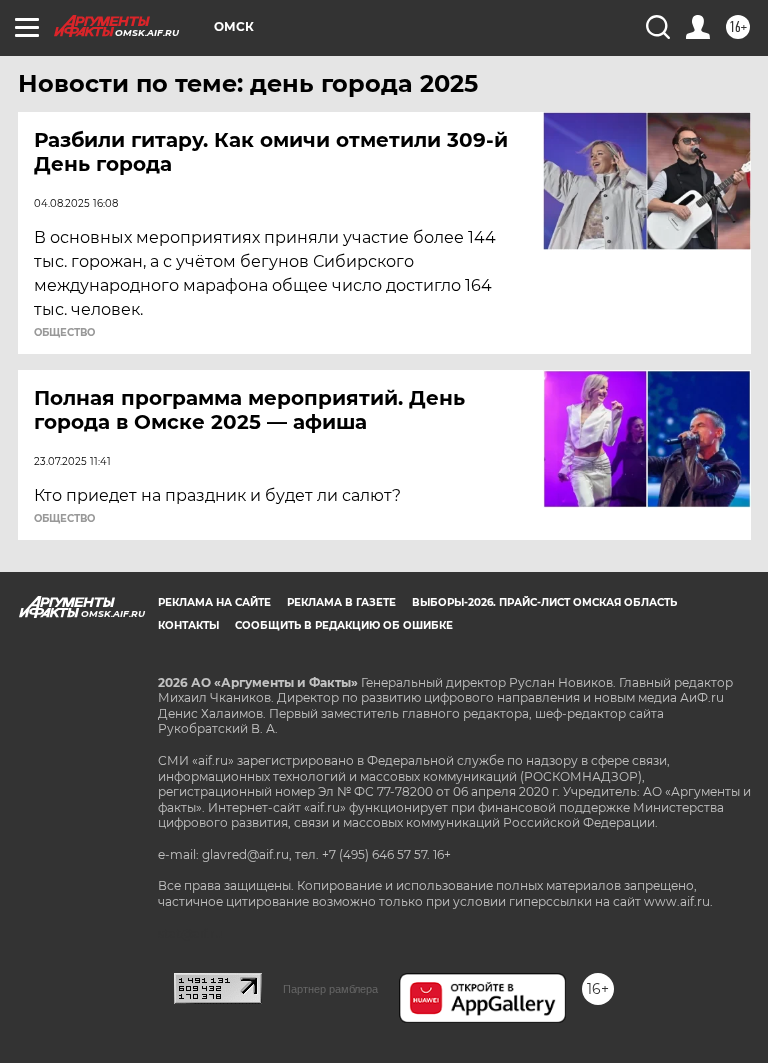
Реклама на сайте (214, 602)
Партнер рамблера (330, 989)
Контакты (188, 625)
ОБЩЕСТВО (64, 333)
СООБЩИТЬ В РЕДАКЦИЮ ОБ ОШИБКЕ (344, 625)
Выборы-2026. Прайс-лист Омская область (544, 602)
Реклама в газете (341, 602)
